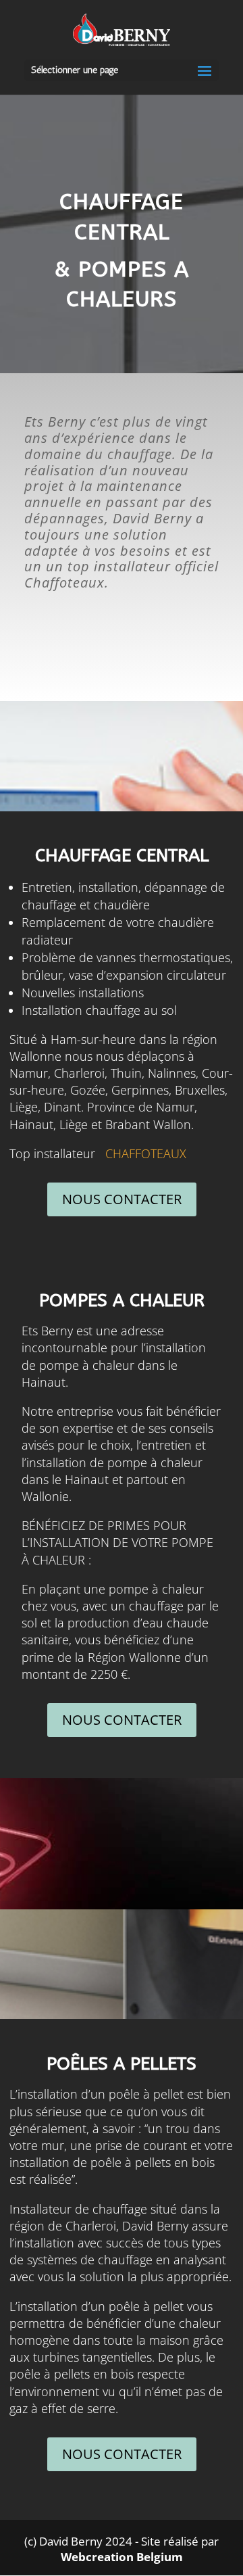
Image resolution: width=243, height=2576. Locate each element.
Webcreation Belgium (122, 2557)
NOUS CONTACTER (122, 1199)
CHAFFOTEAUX (146, 1153)
